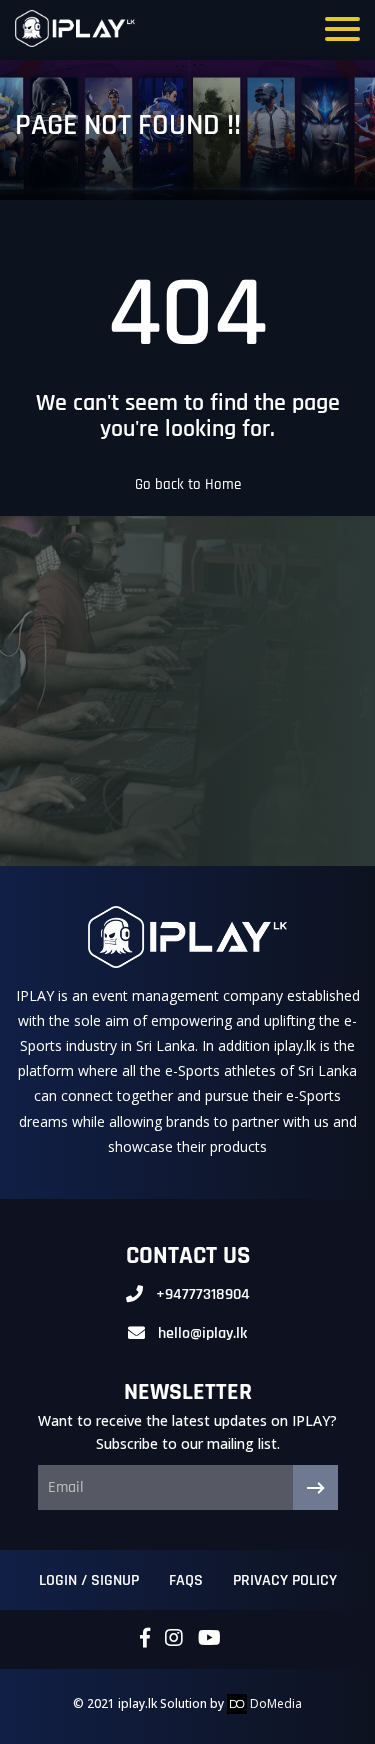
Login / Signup (89, 1580)
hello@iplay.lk (202, 1333)
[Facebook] (145, 1639)
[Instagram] (174, 1639)
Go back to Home (188, 484)
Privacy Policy (285, 1580)
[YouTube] (209, 1639)
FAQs (186, 1580)
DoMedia (274, 1703)
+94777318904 (203, 1294)
